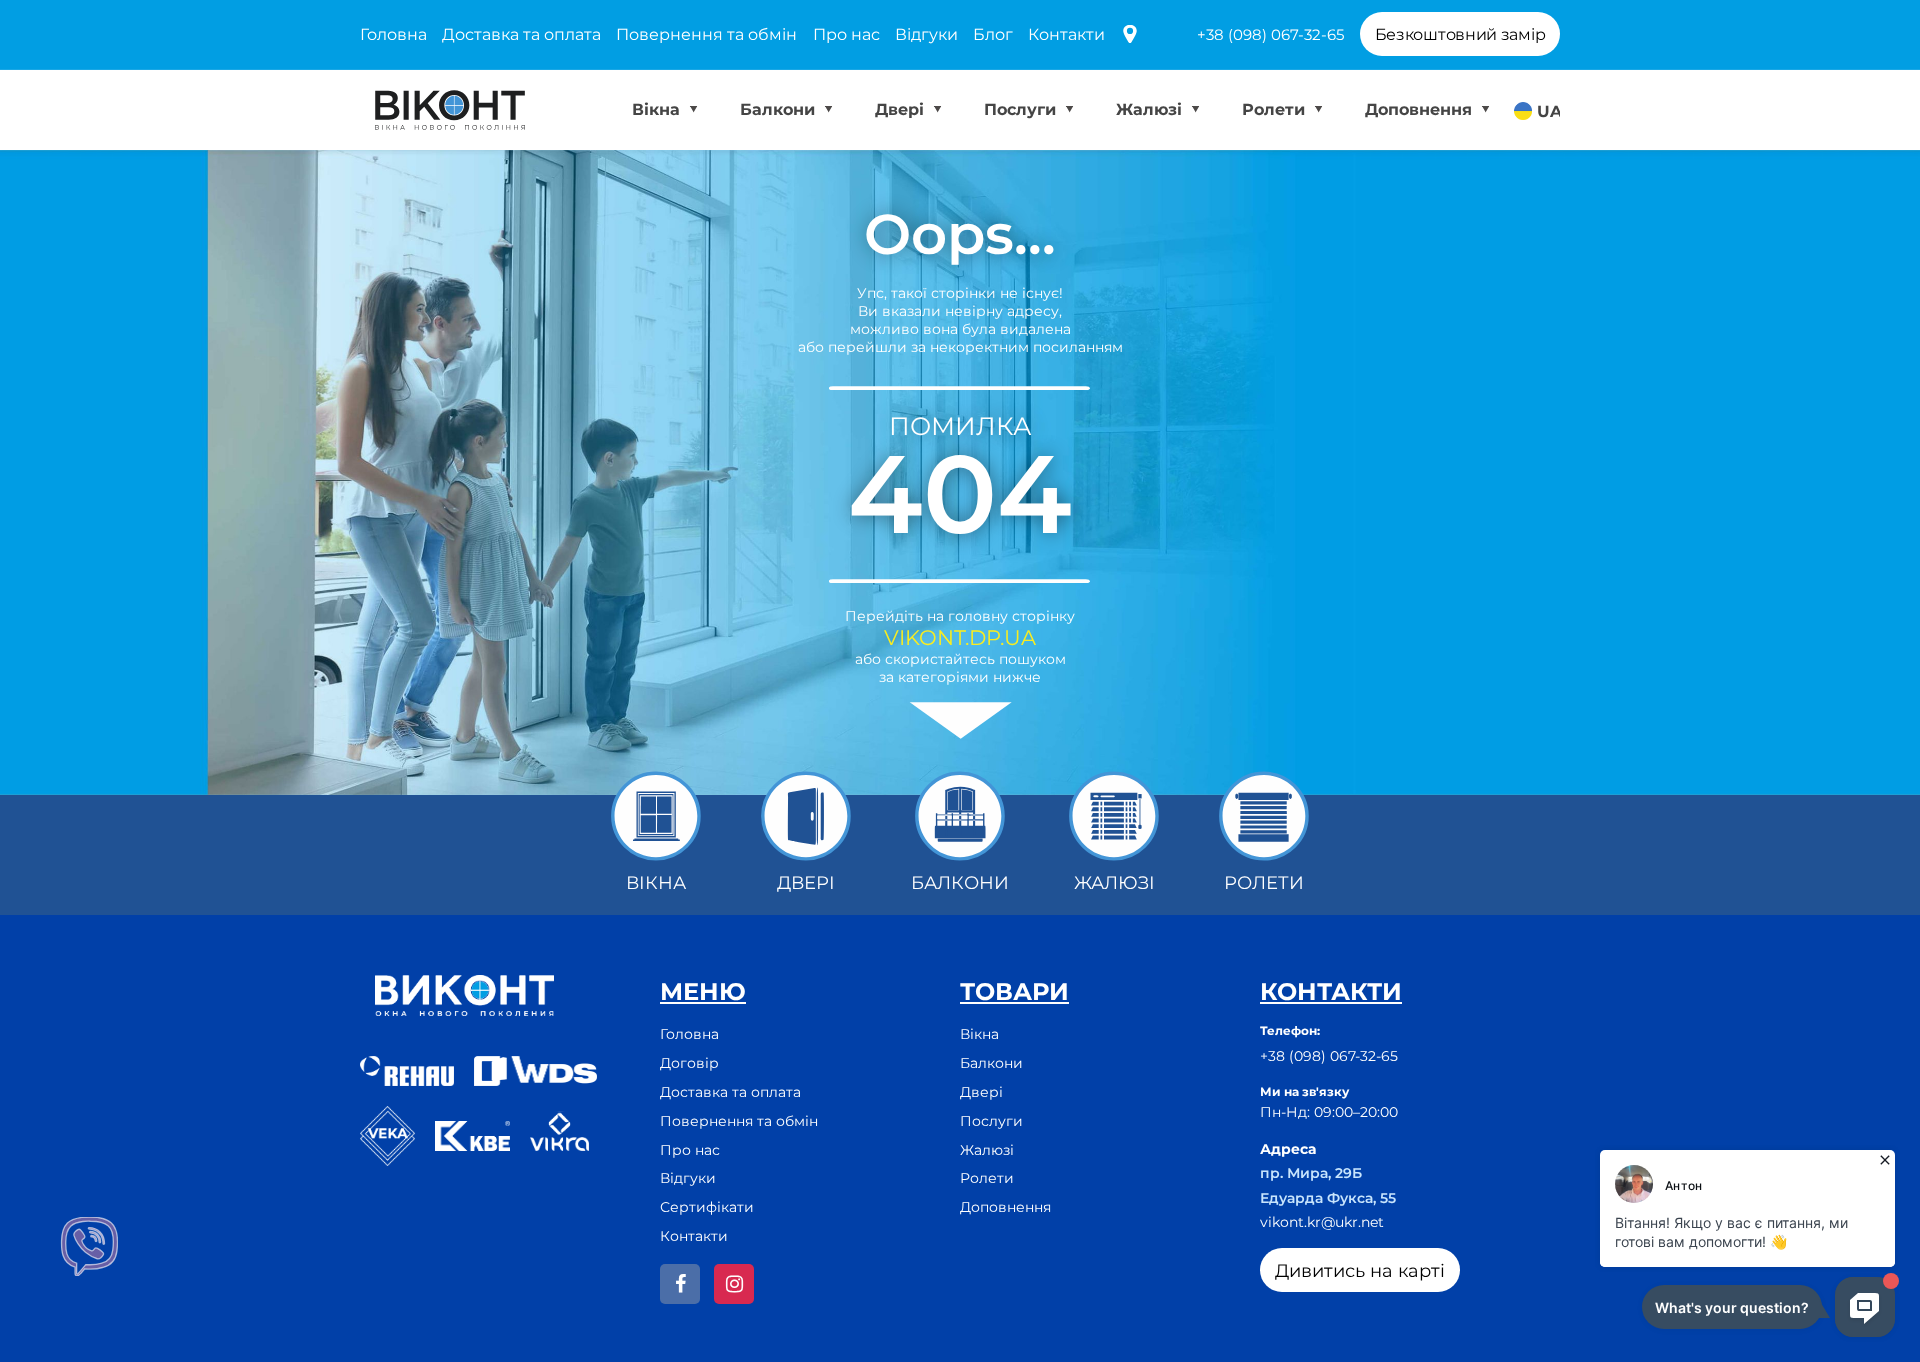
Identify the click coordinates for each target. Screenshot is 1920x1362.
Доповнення (1421, 109)
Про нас (846, 34)
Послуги (1022, 109)
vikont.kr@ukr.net (1322, 1222)
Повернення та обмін (706, 34)
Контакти (1066, 34)
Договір (689, 1063)
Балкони (780, 109)
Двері (902, 109)
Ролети (1276, 109)
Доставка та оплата (521, 34)
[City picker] (1130, 35)
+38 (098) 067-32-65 (1270, 34)
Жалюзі (1151, 109)
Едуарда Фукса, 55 (1328, 1198)
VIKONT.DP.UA (960, 637)
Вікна (658, 109)
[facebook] (680, 1284)
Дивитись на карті (1360, 1271)
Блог (993, 34)
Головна (393, 34)
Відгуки (926, 34)
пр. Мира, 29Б (1311, 1173)
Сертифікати (707, 1207)
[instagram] (734, 1284)
